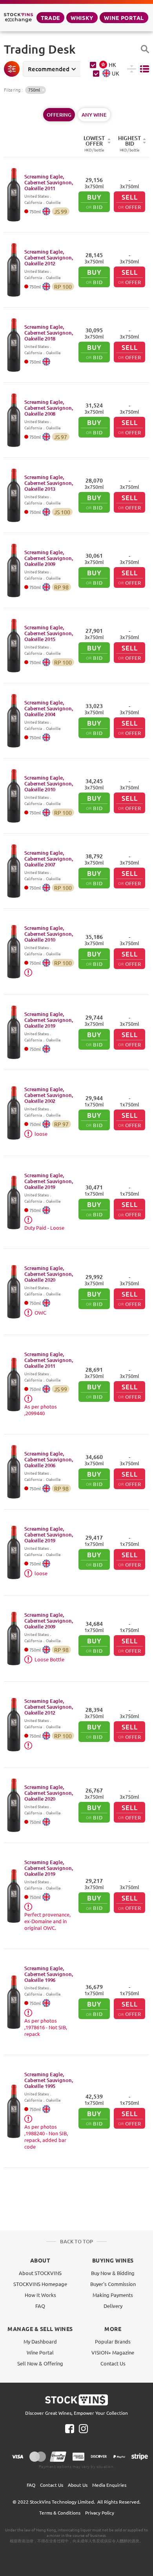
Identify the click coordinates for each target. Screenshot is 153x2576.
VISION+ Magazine (113, 2352)
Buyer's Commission (113, 2284)
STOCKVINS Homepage (40, 2284)
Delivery (113, 2306)
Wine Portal (124, 18)
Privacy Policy (100, 2513)
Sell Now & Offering (40, 2363)
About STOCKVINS (40, 2273)
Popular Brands (113, 2341)
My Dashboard (40, 2341)
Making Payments (113, 2295)
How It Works (40, 2295)
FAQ (40, 2306)
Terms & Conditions (60, 2513)
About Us (78, 2485)
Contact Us (113, 2363)
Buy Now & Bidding (113, 2273)
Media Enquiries (109, 2485)
